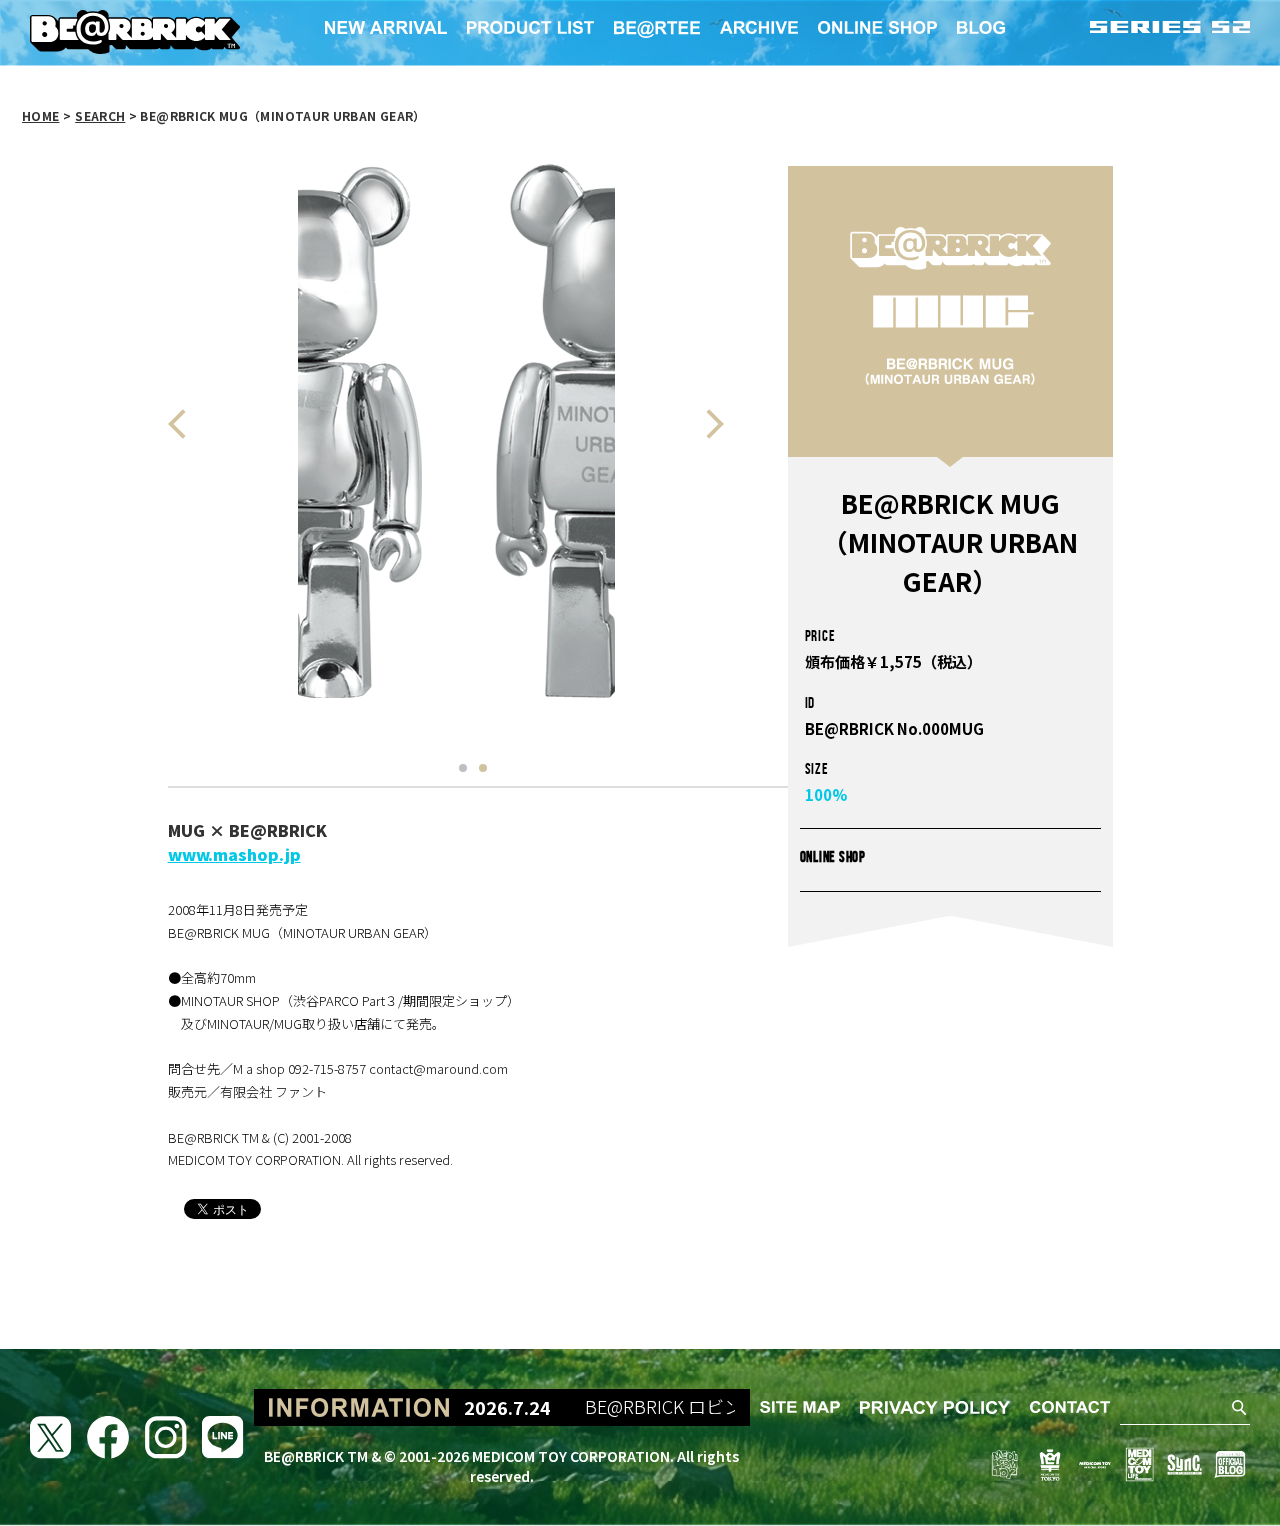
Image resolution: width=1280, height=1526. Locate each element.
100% (826, 794)
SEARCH (100, 115)
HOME (40, 115)
